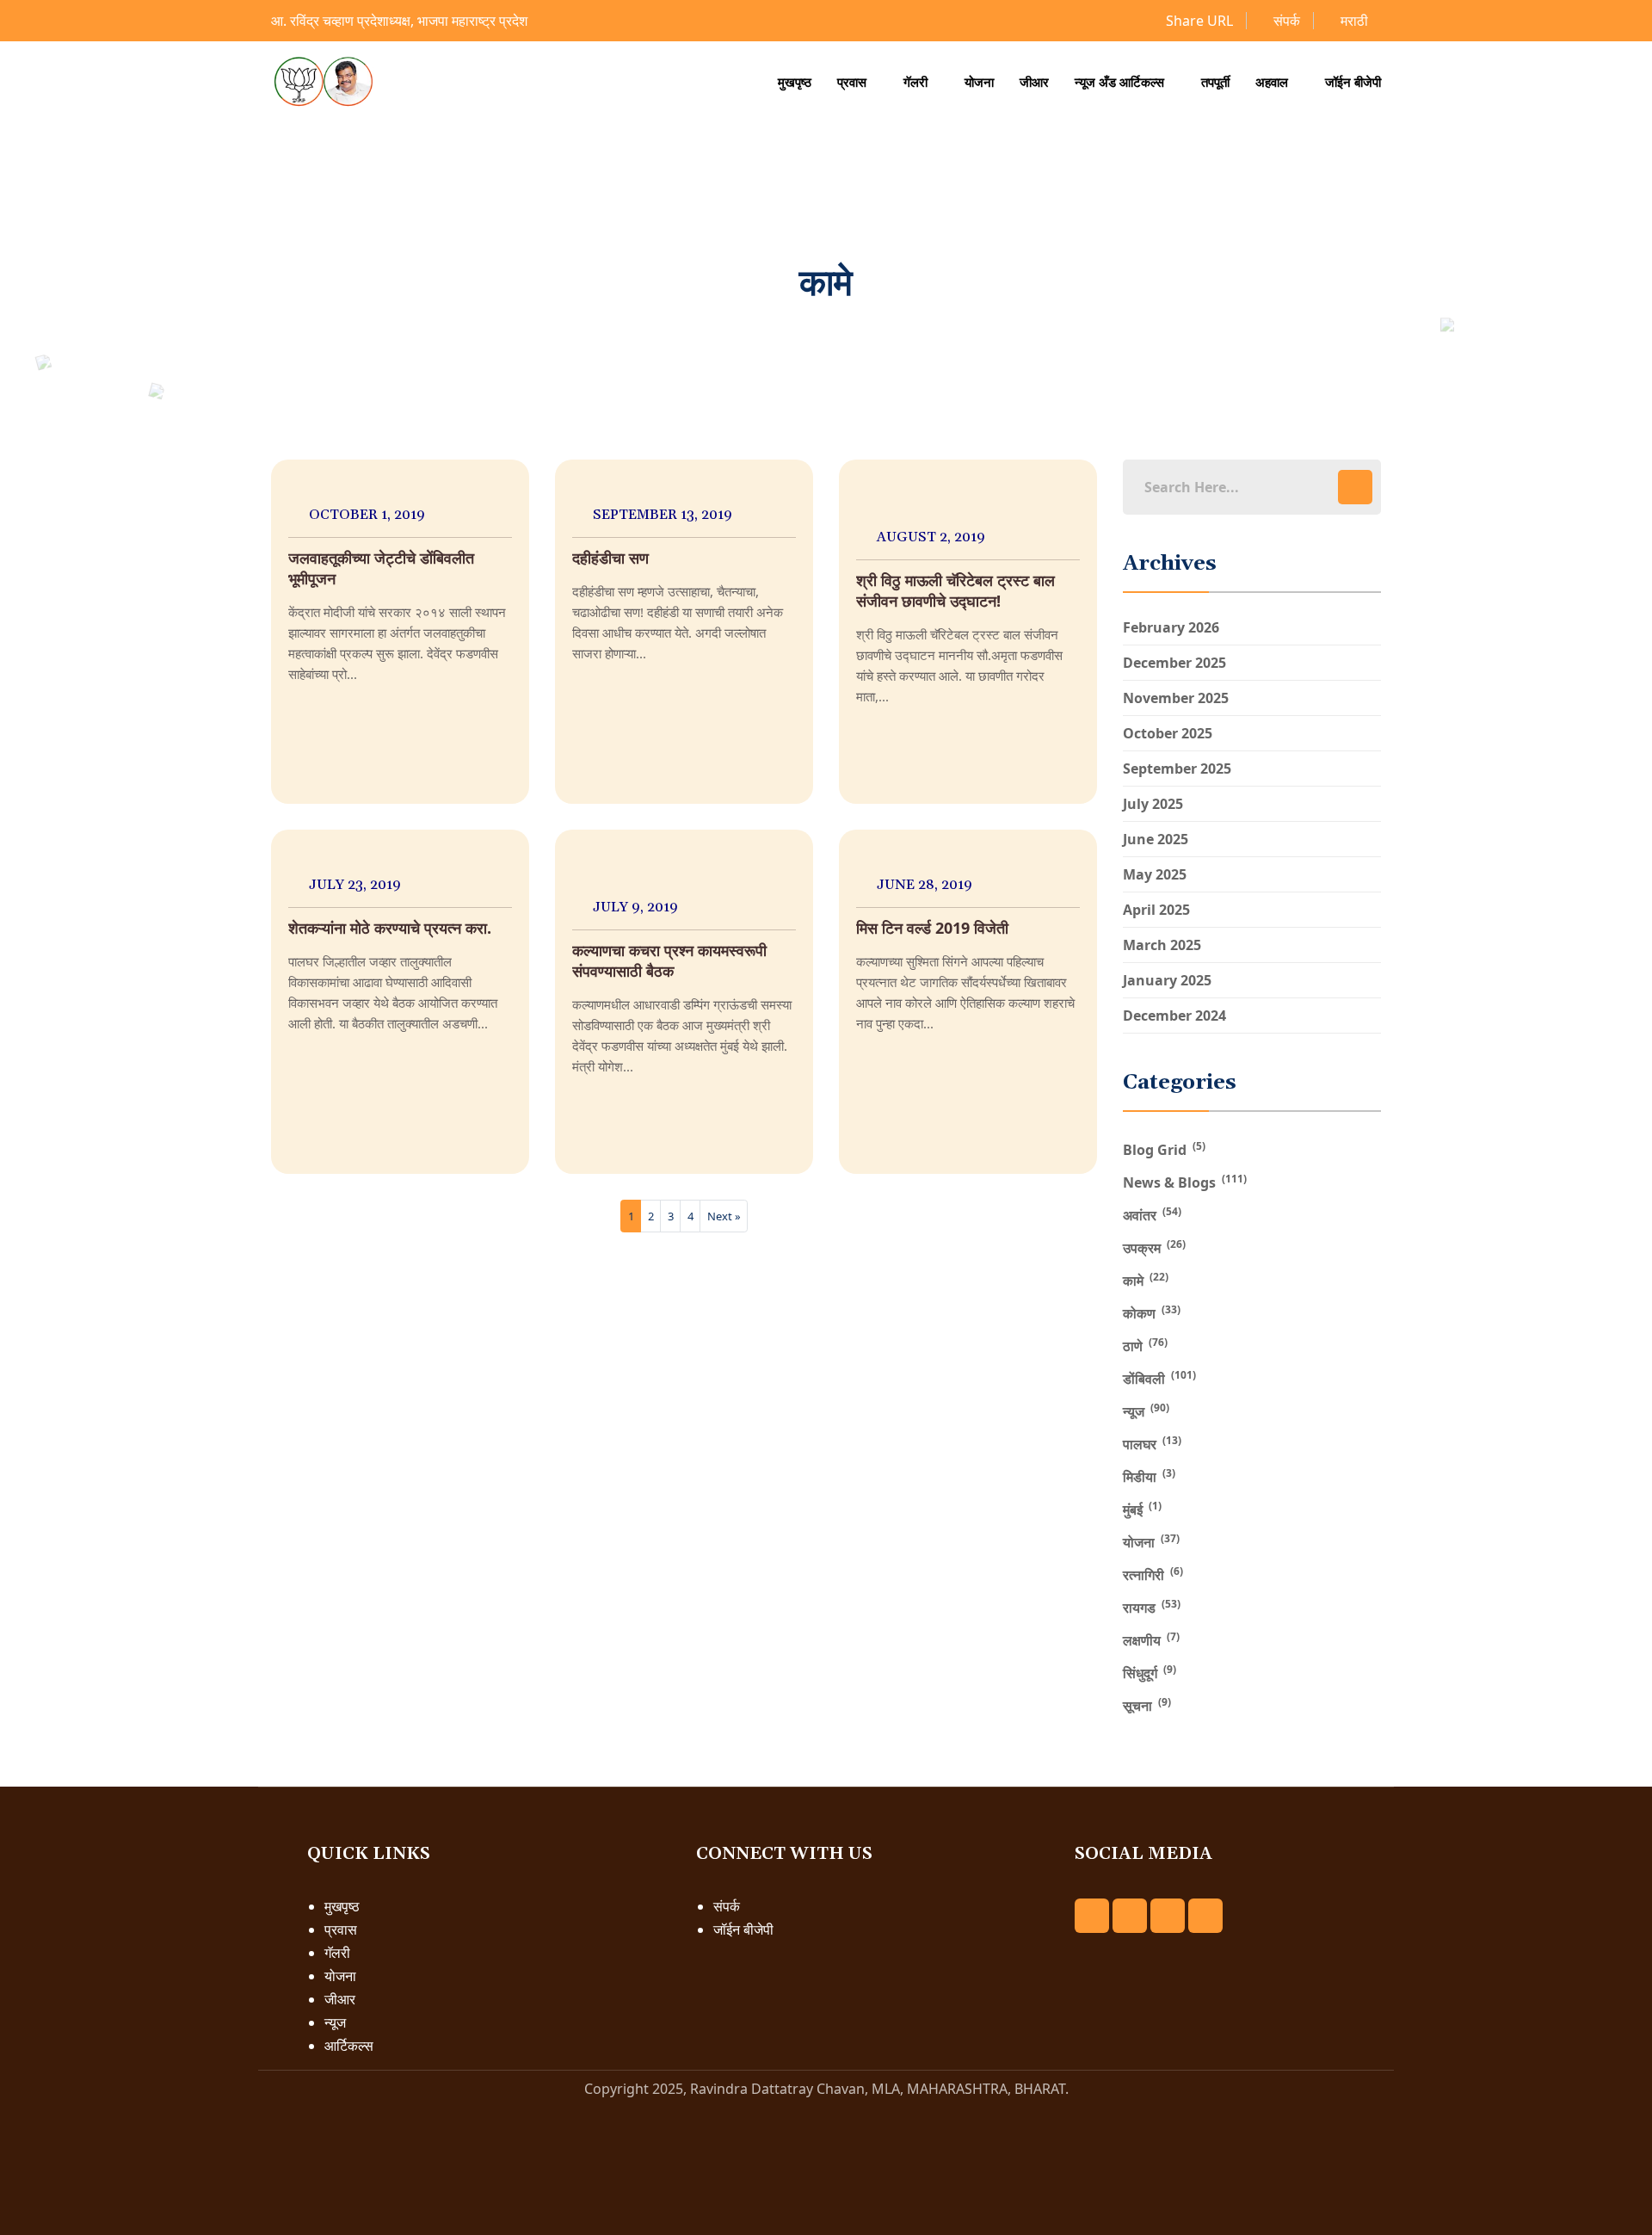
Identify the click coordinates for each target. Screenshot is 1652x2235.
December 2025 (1174, 663)
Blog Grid (1164, 1149)
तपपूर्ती (1215, 82)
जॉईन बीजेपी (1353, 82)
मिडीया (1149, 1476)
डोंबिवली (1159, 1378)
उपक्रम (1154, 1247)
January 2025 (1167, 980)
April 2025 (1156, 910)
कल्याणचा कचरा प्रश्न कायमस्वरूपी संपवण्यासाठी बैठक (669, 960)
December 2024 (1174, 1016)
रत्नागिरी (1153, 1574)
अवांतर (1152, 1214)
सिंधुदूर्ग (1150, 1672)
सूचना (1147, 1705)
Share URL (1198, 21)
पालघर (1152, 1443)
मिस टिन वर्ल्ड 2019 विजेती (932, 928)
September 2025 (1177, 769)
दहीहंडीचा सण (610, 558)
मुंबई (1142, 1509)
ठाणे (1145, 1345)
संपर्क (1285, 21)
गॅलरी (915, 82)
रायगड (1152, 1607)
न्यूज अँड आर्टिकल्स (1119, 82)
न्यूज (1146, 1411)
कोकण (1152, 1312)
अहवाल (1272, 82)
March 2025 (1162, 945)
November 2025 (1176, 698)
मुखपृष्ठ (795, 82)
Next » (724, 1216)
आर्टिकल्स (349, 2046)
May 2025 (1155, 874)
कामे (1146, 1280)
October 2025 (1168, 733)
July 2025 (1153, 804)
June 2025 (1156, 839)
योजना (979, 82)
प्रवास (852, 82)
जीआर (1034, 82)
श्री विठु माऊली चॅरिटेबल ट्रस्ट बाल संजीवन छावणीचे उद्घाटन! (955, 590)
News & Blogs (1185, 1182)
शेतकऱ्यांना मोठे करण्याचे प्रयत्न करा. (390, 928)
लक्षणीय (1151, 1639)
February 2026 (1171, 627)
